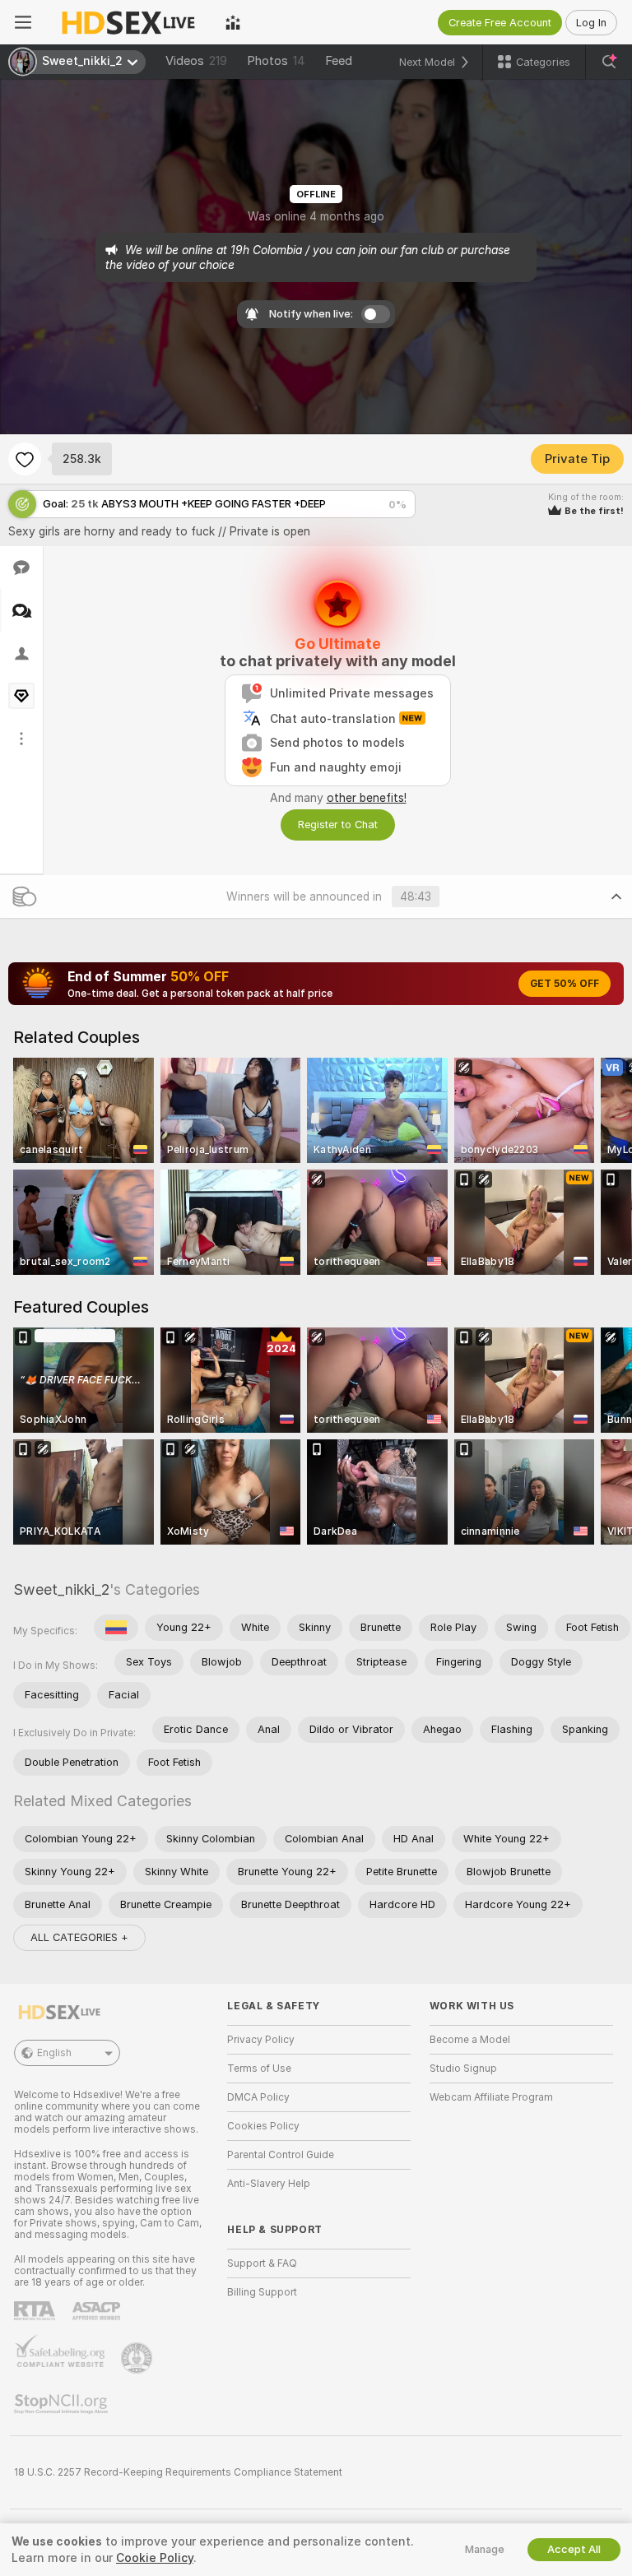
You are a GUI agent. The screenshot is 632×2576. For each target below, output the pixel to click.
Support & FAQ (262, 2263)
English (54, 2053)
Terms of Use (259, 2069)
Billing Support (262, 2292)
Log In (591, 23)
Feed (339, 61)
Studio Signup (463, 2069)
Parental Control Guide (281, 2155)
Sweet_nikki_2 (61, 1589)
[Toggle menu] (23, 22)
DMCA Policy (258, 2097)
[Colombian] (116, 1628)
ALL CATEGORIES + (79, 1937)
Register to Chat (338, 825)
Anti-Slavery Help (269, 2184)
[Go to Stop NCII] (63, 2404)
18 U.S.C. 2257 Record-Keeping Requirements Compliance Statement (178, 2472)
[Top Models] (233, 22)
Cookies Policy (263, 2126)
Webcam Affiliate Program (491, 2097)
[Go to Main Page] (128, 22)
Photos (276, 61)
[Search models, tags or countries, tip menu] (609, 62)
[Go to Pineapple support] (138, 2358)
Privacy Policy (261, 2040)
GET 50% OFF (565, 984)
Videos (196, 61)
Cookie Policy (155, 2558)
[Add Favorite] (25, 459)
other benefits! (367, 798)
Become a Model (470, 2040)
